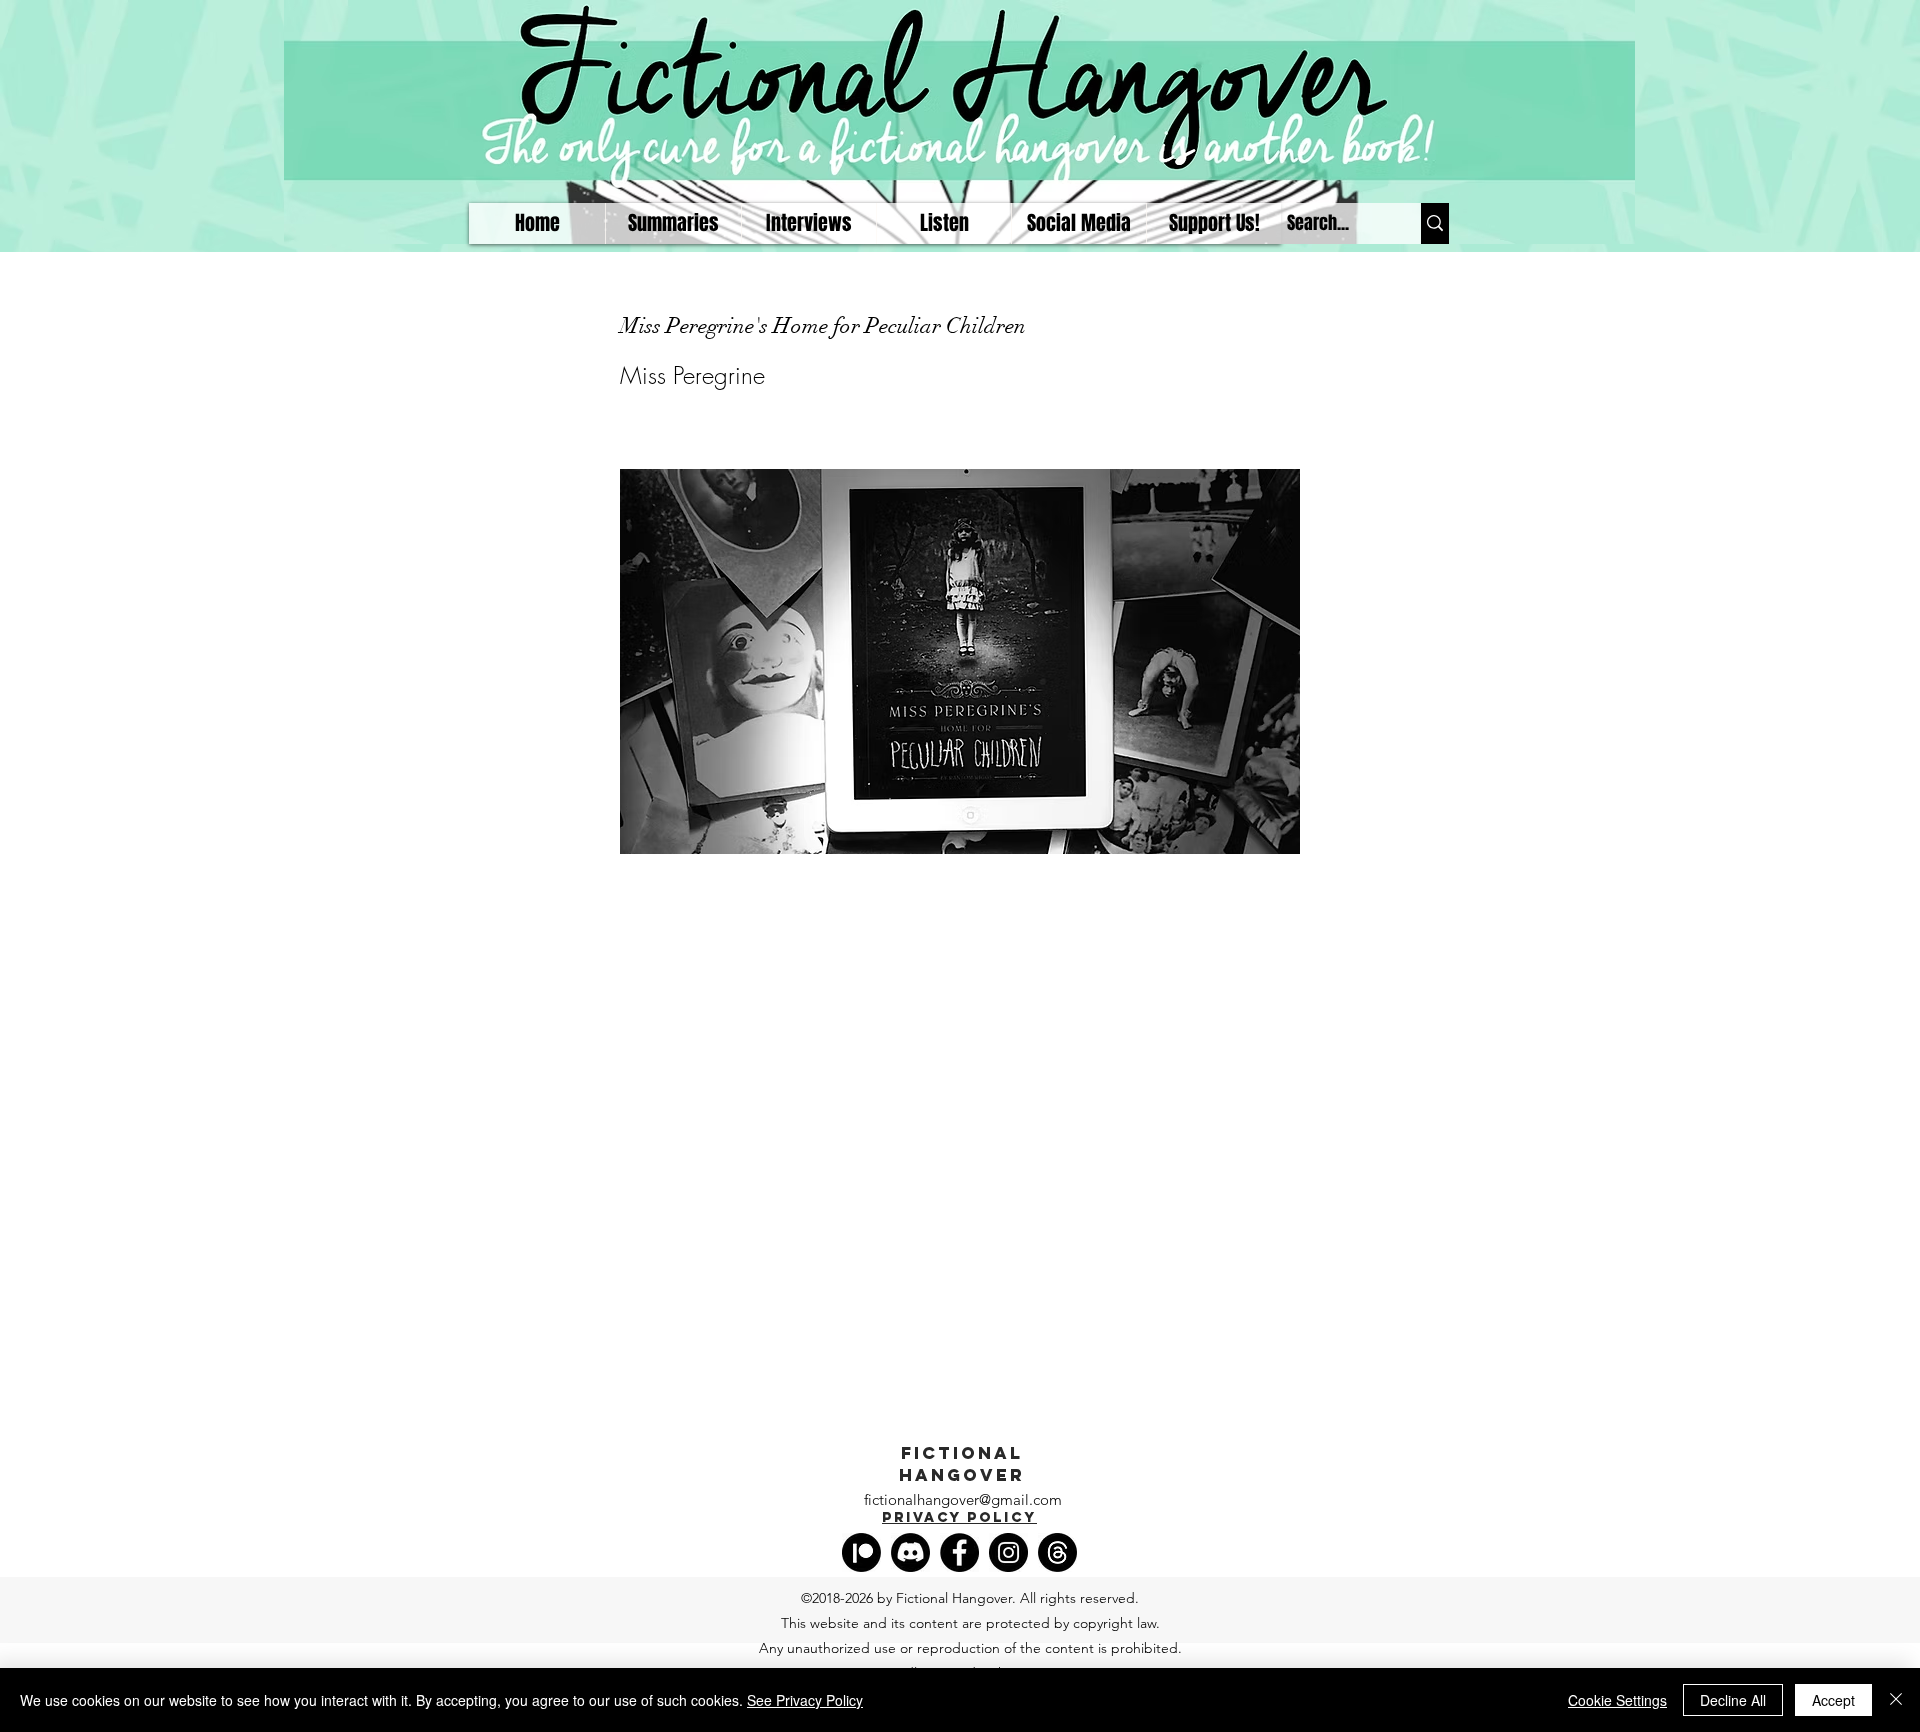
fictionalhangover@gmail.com (963, 1499)
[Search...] (1435, 223)
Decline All (1733, 1700)
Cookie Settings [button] (1617, 1700)
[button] (943, 223)
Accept (1833, 1700)
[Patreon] (861, 1552)
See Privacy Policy (805, 1700)
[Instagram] (1008, 1552)
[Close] (1896, 1700)
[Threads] (1057, 1552)
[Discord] (910, 1552)
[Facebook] (959, 1552)
